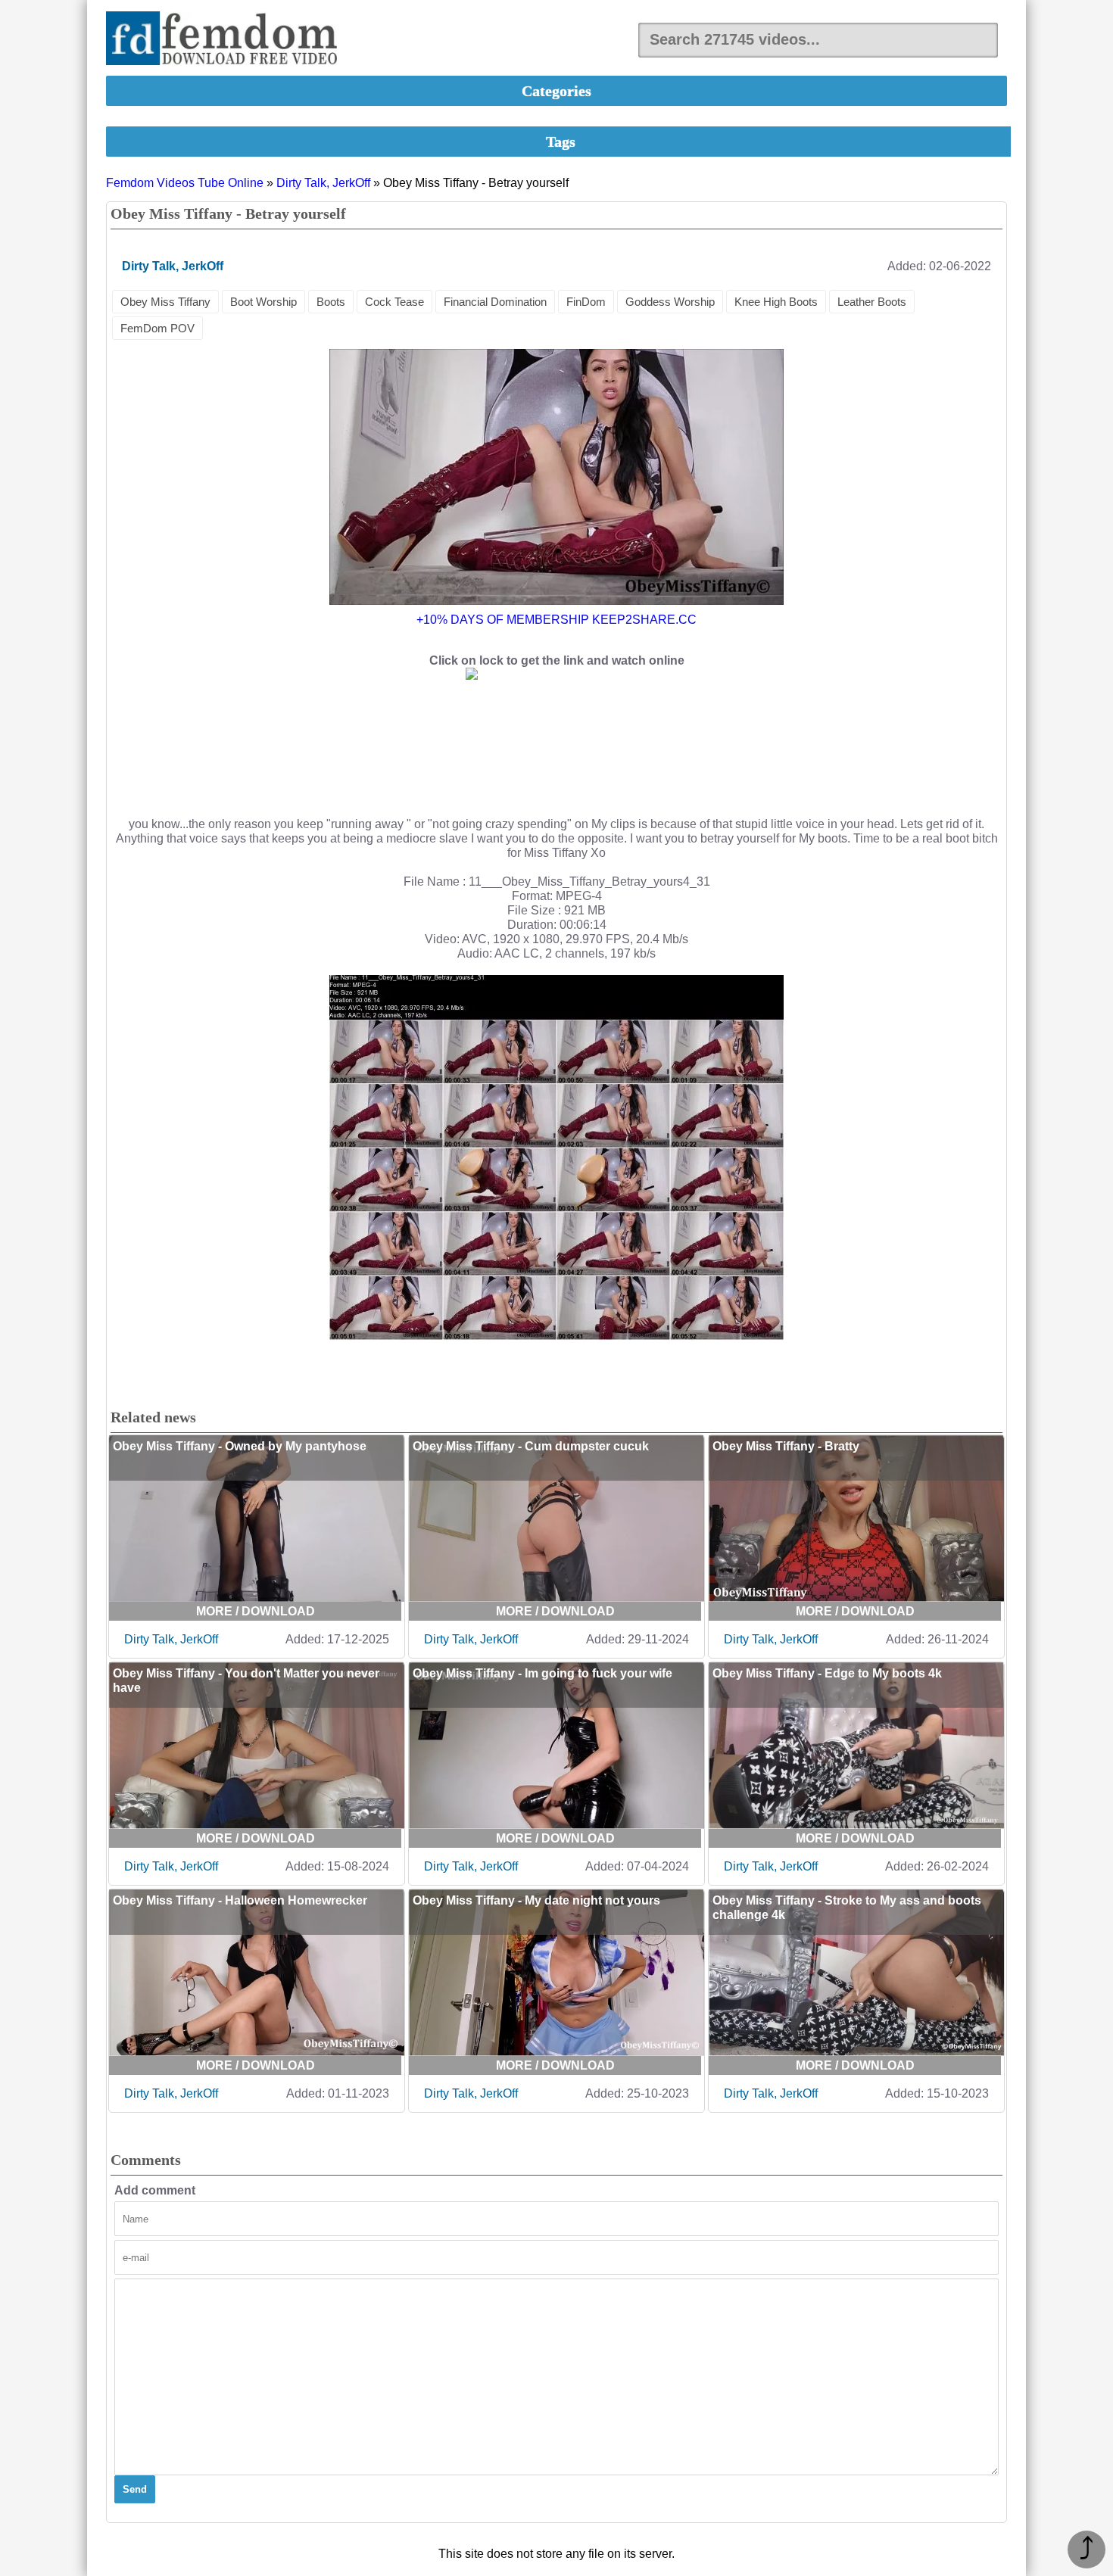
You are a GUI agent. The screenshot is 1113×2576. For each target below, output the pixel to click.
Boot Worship (263, 302)
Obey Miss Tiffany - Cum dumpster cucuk (531, 1446)
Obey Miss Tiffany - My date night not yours (536, 1900)
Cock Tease (394, 302)
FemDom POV (157, 328)
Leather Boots (872, 302)
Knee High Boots (776, 302)
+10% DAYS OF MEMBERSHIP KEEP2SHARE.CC (556, 620)
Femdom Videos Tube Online (185, 183)
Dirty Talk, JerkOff (323, 183)
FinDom (586, 302)
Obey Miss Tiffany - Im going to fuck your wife (542, 1673)
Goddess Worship (670, 302)
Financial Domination (495, 302)
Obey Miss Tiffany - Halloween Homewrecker (240, 1900)
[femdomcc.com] (226, 40)
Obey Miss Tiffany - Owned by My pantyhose (240, 1446)
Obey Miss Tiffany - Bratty (786, 1446)
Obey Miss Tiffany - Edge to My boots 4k (827, 1673)
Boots (331, 302)
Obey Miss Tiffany (165, 302)
